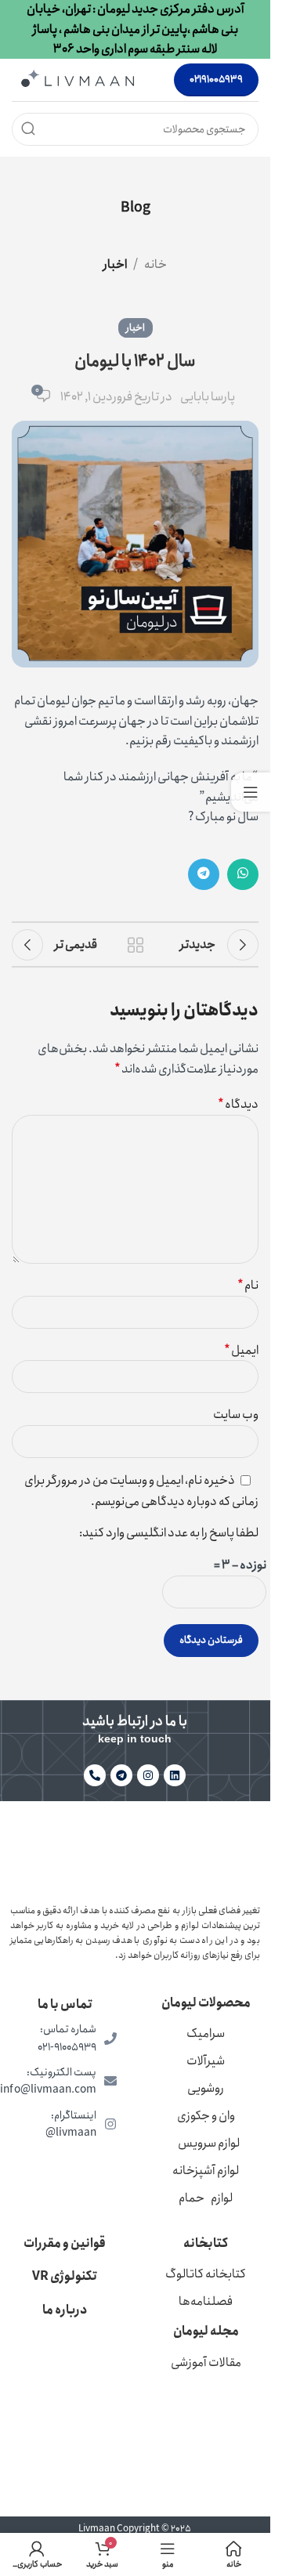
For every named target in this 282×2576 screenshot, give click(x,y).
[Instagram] (148, 1775)
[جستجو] (28, 129)
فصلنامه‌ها (206, 2301)
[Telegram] (121, 1775)
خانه (155, 264)
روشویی (206, 2088)
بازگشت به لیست (136, 945)
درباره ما (65, 2310)
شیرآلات (206, 2061)
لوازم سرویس (209, 2143)
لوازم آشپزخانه (206, 2171)
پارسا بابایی (208, 397)
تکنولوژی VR (65, 2276)
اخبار (115, 264)
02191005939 (216, 80)
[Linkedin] (175, 1775)
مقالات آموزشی (206, 2363)
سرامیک (206, 2033)
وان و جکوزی (206, 2116)
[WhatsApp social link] (243, 874)
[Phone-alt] (95, 1775)
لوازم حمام (206, 2198)
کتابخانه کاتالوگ (206, 2274)
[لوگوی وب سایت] (78, 79)
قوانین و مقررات (65, 2243)
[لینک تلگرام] (204, 874)
